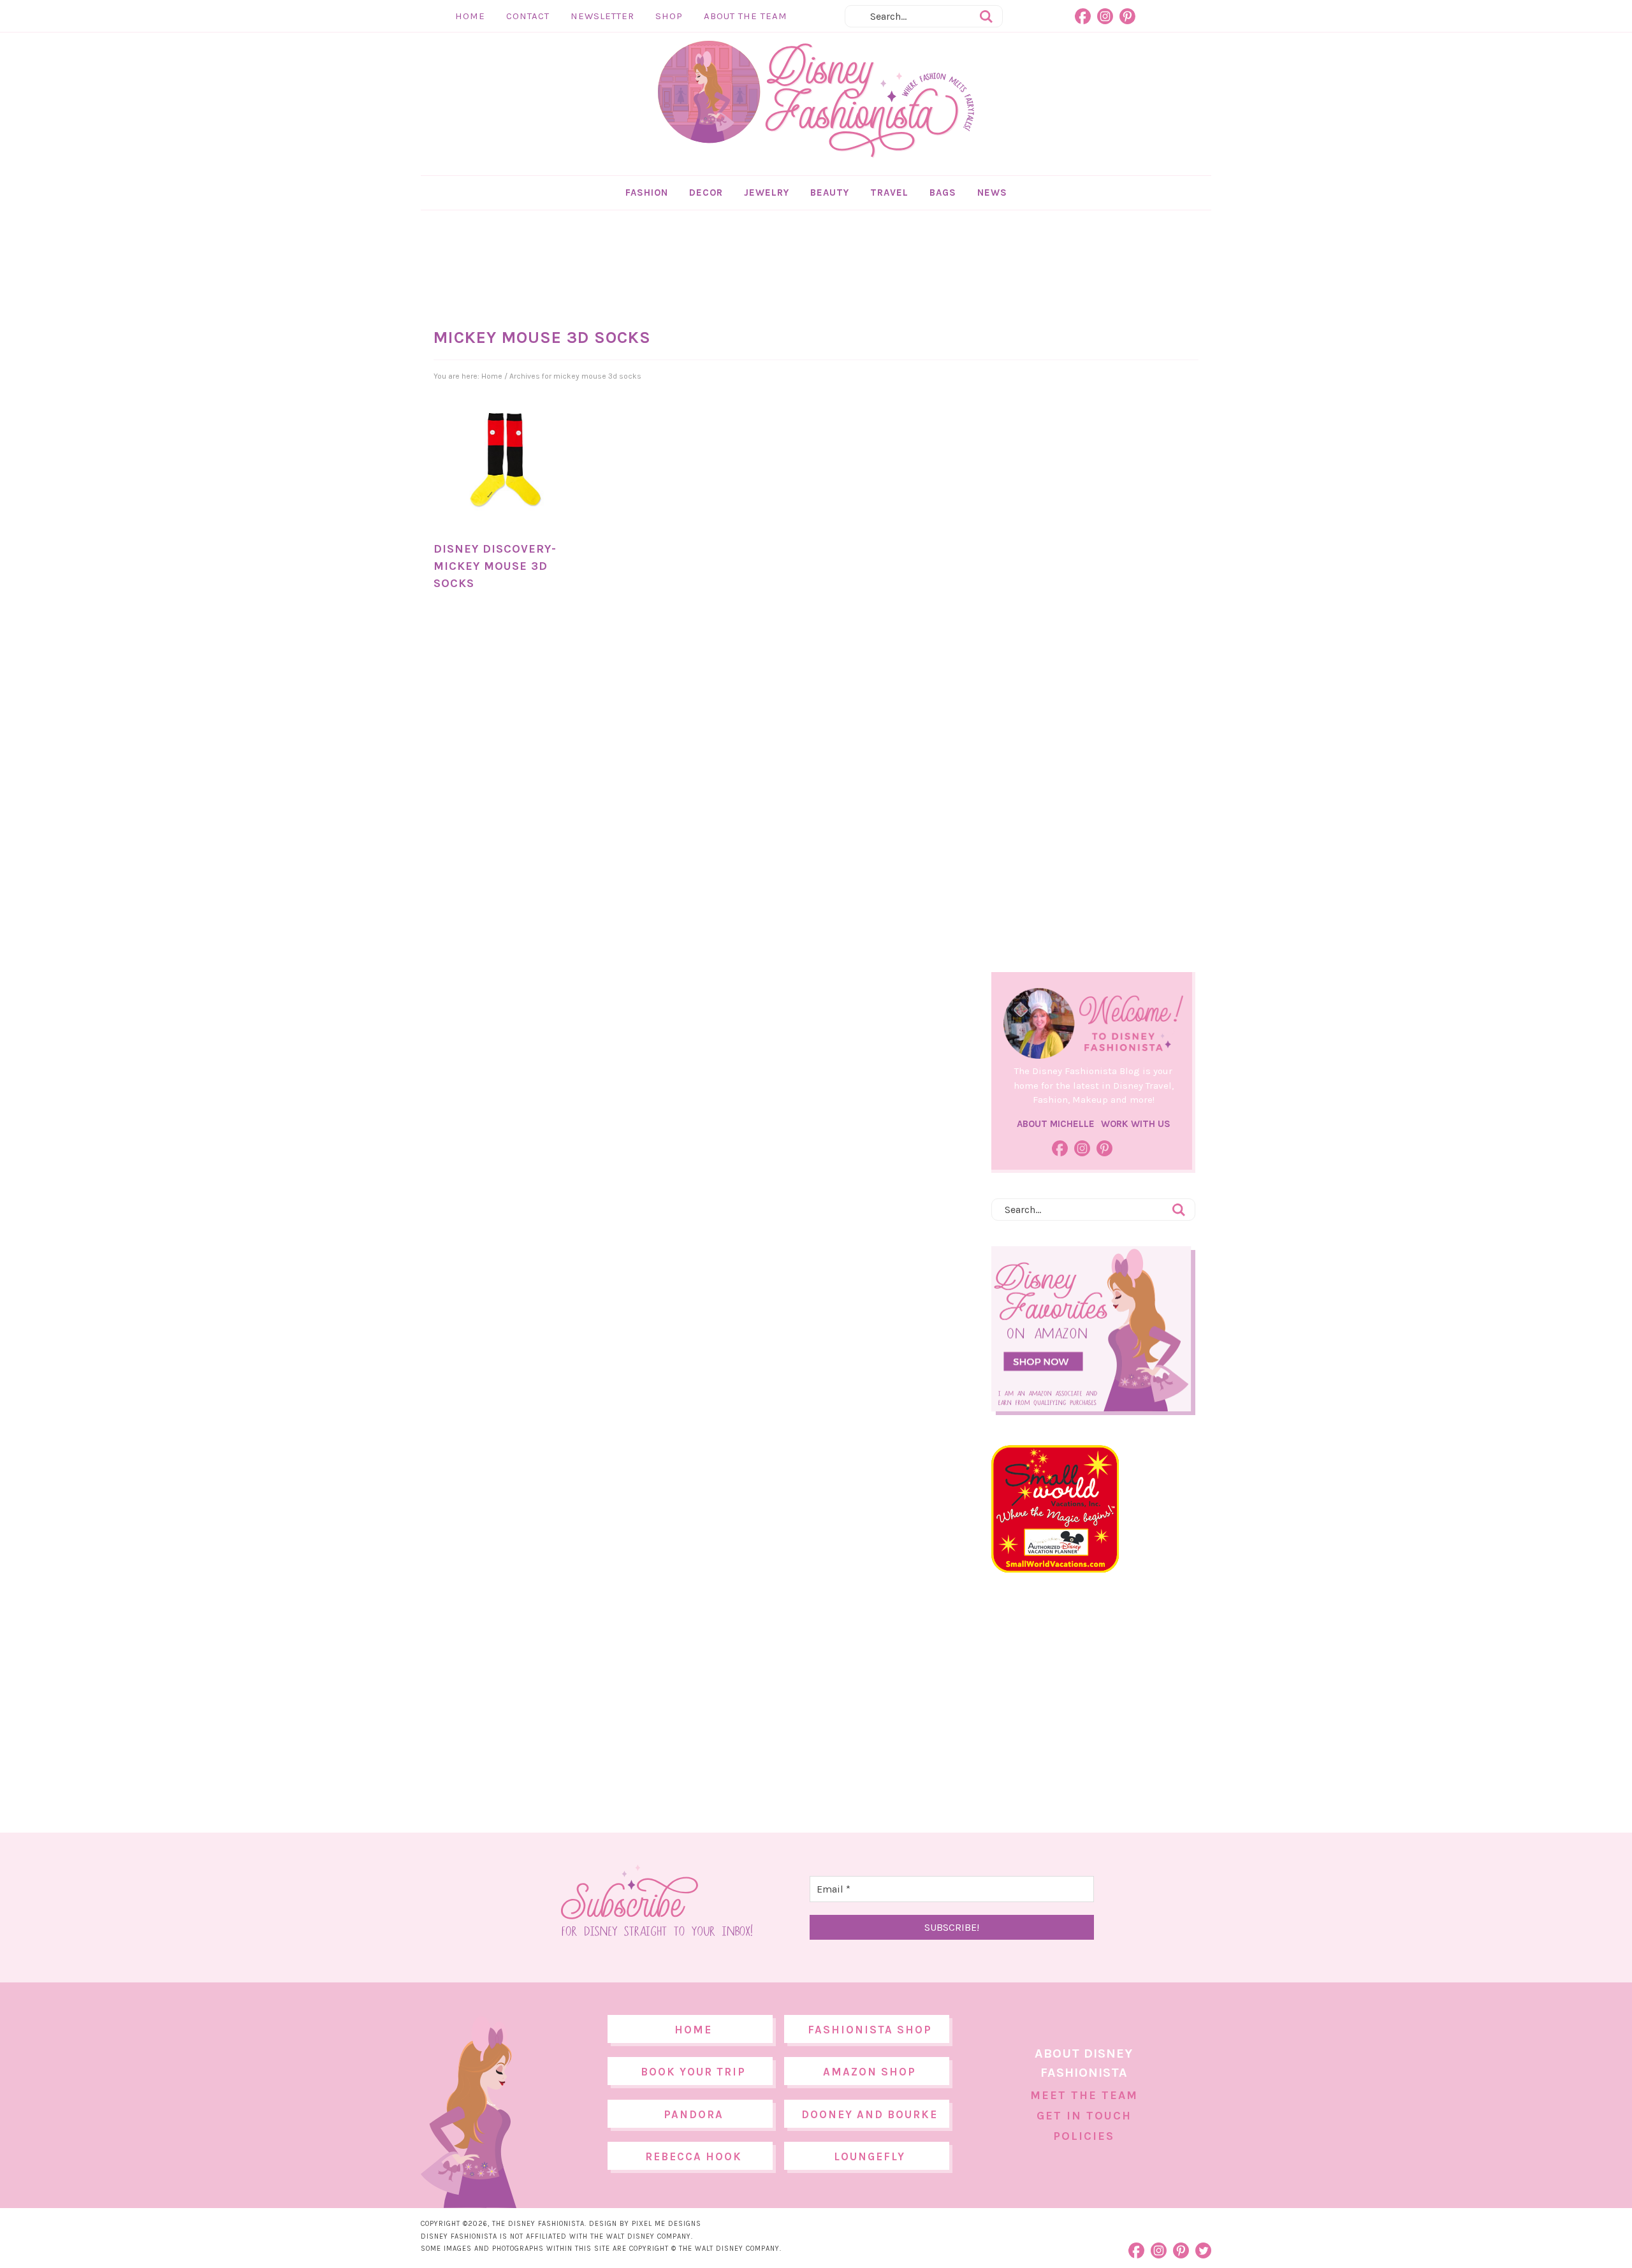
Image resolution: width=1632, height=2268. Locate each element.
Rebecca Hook (694, 2156)
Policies (1084, 2136)
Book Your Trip (693, 2072)
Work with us (1136, 1124)
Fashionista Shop (870, 2030)
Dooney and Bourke (870, 2114)
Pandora (694, 2114)
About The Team (746, 16)
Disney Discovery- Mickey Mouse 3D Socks (495, 566)
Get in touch (1084, 2116)
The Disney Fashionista (816, 99)
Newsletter (602, 16)
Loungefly (870, 2156)
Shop (669, 16)
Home (470, 16)
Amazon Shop (870, 2072)
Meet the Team (1084, 2095)
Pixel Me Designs (667, 2224)
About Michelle (1056, 1124)
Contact (528, 16)
